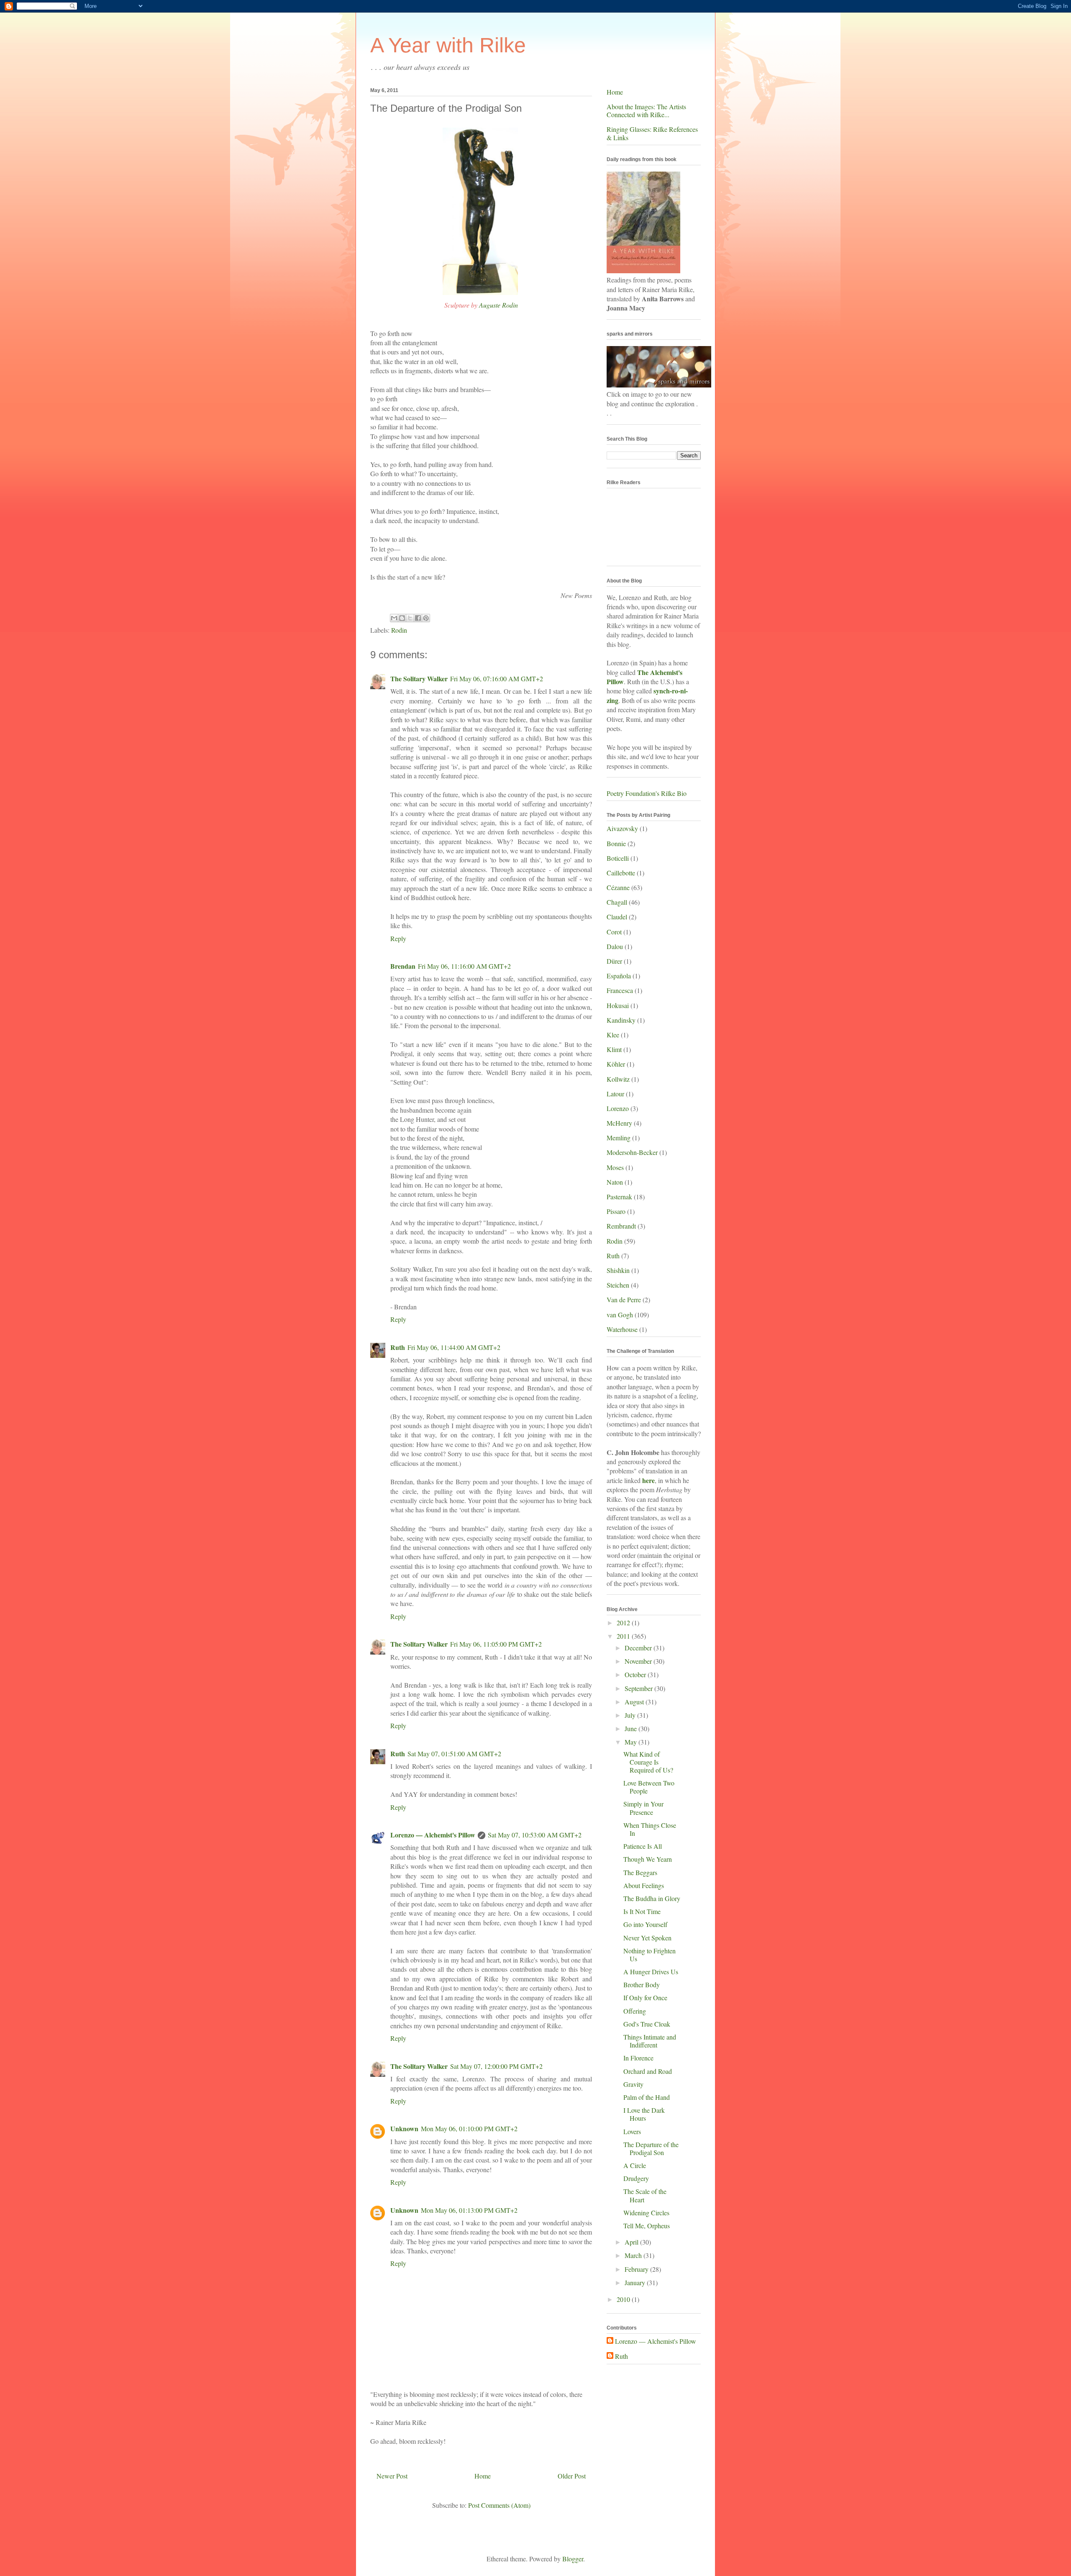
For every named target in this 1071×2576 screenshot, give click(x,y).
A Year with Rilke (448, 45)
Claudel (617, 917)
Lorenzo (618, 1108)
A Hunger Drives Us (651, 1972)
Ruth (398, 1347)
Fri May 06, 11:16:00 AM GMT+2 (464, 966)
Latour (615, 1094)
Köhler (616, 1064)
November (639, 1661)
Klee (613, 1035)
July (631, 1715)
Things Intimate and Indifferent (650, 2041)
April (632, 2242)
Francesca (620, 990)
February (637, 2269)
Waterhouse (622, 1329)
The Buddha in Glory (652, 1898)
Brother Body (642, 1985)
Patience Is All (643, 1846)
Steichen (618, 1285)
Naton (615, 1182)
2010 (624, 2299)
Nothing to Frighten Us (650, 1955)
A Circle (635, 2165)
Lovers (632, 2131)
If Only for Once (645, 1997)
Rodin (399, 630)
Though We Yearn (648, 1859)
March (634, 2255)
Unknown (404, 2128)
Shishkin (618, 1270)
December (639, 1648)
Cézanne (618, 887)
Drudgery (636, 2178)
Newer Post (392, 2476)
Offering (635, 2011)
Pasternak (619, 1197)
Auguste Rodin (498, 305)
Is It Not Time (642, 1911)
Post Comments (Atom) (499, 2505)
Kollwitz (618, 1079)
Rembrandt (621, 1226)
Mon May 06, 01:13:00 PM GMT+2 (469, 2210)
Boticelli (618, 858)
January (636, 2282)
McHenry (619, 1123)
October (636, 1674)
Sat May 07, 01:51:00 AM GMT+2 (454, 1754)
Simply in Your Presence (643, 1808)
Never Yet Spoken (647, 1938)
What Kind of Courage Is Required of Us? (648, 1762)
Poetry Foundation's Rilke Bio (647, 793)
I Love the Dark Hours (644, 2114)
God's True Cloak (647, 2024)
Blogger (573, 2559)
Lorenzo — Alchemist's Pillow (433, 1835)
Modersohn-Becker (632, 1152)
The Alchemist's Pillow (644, 677)
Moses (615, 1167)
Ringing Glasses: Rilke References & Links (652, 133)
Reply (398, 938)
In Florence (638, 2058)
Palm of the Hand (647, 2097)
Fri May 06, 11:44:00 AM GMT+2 (454, 1347)
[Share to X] (410, 618)
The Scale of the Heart (645, 2195)
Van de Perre (624, 1300)
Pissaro (616, 1211)
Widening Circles (646, 2213)
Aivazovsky (622, 828)
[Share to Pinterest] (426, 618)
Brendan (403, 966)
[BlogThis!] (402, 618)
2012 (624, 1623)
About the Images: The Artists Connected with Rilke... (646, 110)
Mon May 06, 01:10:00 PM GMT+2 (469, 2128)
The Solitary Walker (419, 679)
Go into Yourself (645, 1924)
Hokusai (618, 1005)
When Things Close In (650, 1829)
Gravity (633, 2084)
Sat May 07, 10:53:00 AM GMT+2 (535, 1835)
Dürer (614, 961)
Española (619, 976)
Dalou (615, 946)
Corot (614, 932)
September (639, 1688)
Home (483, 2476)
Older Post (572, 2476)
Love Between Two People (649, 1787)
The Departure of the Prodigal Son (651, 2148)
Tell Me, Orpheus (647, 2226)
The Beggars (640, 1872)
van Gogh (620, 1315)
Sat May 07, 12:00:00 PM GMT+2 (496, 2066)
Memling (619, 1138)
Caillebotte (621, 873)
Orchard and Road (648, 2071)
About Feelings (644, 1885)
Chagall (617, 902)
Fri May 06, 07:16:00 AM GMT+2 (497, 679)
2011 (624, 1636)
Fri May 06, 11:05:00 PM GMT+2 (496, 1644)
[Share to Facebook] (418, 618)
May (632, 1742)
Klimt (614, 1049)
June (632, 1728)
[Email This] (394, 618)
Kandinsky (621, 1020)
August (635, 1702)
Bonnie (616, 843)
